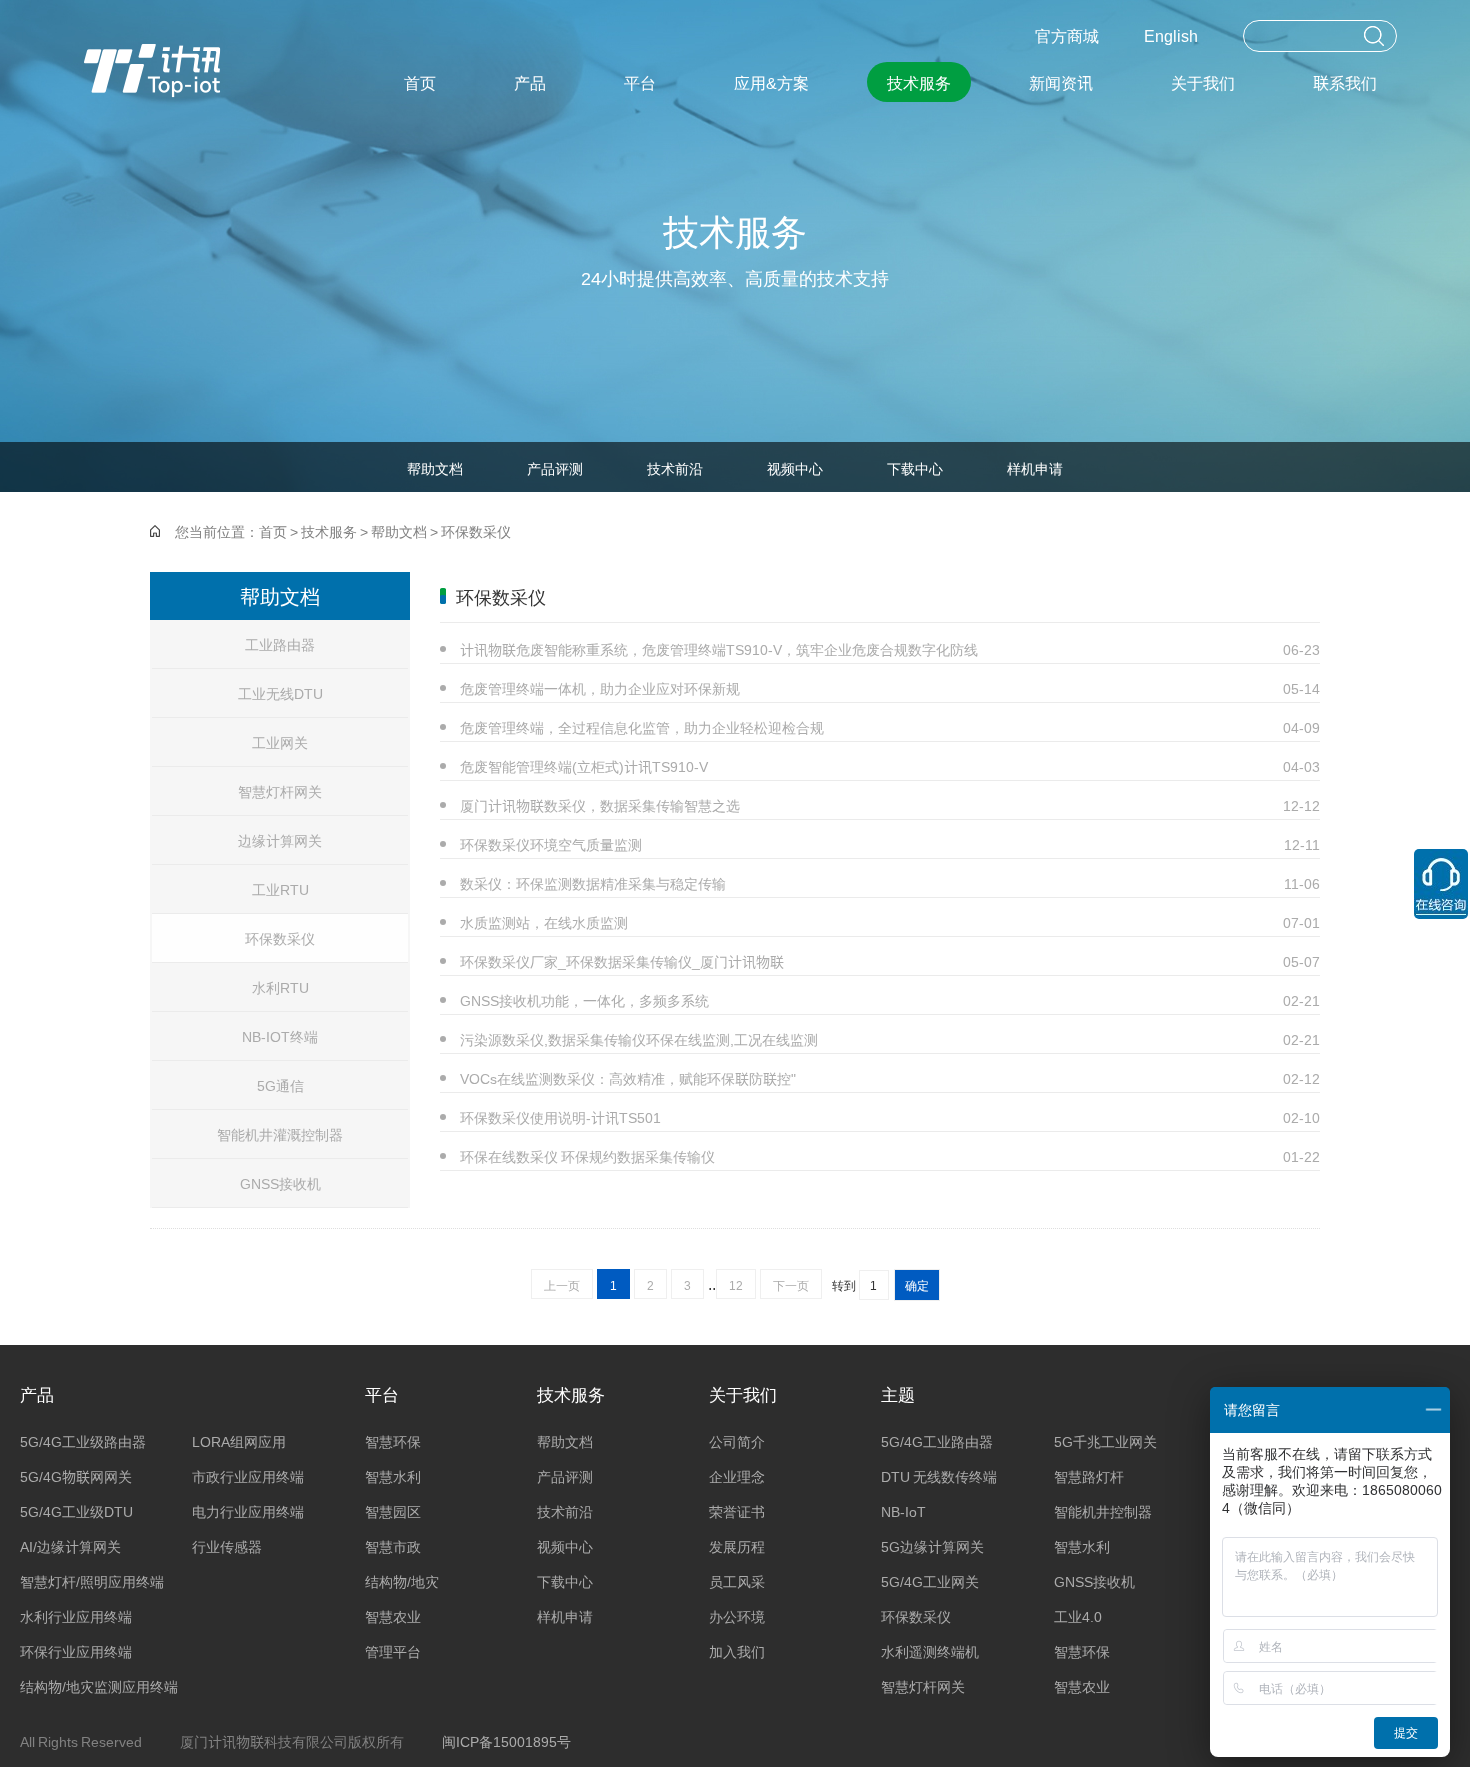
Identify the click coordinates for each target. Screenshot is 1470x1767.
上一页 (562, 1284)
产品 (530, 82)
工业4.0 (1078, 1616)
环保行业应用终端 (76, 1651)
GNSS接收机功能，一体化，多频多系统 (890, 1000)
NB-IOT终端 (280, 1036)
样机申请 (1035, 468)
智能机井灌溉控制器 (280, 1134)
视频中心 (795, 468)
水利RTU (280, 987)
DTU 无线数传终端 (939, 1476)
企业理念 (737, 1476)
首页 (420, 82)
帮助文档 (435, 468)
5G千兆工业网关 (1105, 1441)
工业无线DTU (280, 693)
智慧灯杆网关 (280, 791)
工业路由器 (280, 644)
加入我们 (737, 1651)
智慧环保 (393, 1441)
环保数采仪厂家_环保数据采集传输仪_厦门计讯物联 (890, 961)
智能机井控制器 (1103, 1511)
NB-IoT (903, 1511)
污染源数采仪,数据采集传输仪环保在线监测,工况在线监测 (890, 1039)
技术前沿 (675, 468)
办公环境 (737, 1616)
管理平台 (393, 1651)
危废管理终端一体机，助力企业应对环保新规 (890, 688)
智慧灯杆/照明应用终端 (92, 1581)
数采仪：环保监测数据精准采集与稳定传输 (890, 883)
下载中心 (915, 468)
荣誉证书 (737, 1511)
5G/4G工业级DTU (76, 1511)
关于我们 (1203, 82)
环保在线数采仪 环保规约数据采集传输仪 (890, 1156)
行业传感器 (227, 1546)
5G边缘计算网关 (932, 1546)
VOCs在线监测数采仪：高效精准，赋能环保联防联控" (890, 1078)
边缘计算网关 (280, 840)
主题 (898, 1393)
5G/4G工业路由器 (937, 1441)
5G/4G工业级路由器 (83, 1441)
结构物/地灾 (402, 1581)
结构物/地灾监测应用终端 (99, 1686)
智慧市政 (393, 1546)
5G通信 (280, 1085)
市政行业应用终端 (248, 1476)
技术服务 (919, 82)
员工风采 (737, 1581)
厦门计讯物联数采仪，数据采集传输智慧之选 (890, 805)
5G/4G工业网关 (930, 1581)
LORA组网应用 (239, 1441)
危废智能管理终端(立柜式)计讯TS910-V (890, 766)
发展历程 (737, 1546)
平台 (640, 82)
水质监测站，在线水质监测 (890, 922)
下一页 (791, 1284)
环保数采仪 (476, 531)
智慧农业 (393, 1616)
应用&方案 (771, 82)
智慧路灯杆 (1089, 1476)
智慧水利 (393, 1476)
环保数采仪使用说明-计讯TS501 (890, 1117)
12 (736, 1284)
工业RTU (280, 889)
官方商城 (1067, 35)
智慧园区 (393, 1511)
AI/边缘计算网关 (70, 1546)
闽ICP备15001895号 (506, 1741)
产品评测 (555, 468)
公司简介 (737, 1441)
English (1171, 35)
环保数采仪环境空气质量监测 (890, 844)
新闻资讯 (1061, 82)
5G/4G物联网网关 (76, 1476)
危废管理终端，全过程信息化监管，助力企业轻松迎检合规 (890, 727)
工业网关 (280, 742)
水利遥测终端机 (930, 1651)
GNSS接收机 (280, 1183)
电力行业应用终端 (248, 1511)
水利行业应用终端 (76, 1616)
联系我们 (1345, 82)
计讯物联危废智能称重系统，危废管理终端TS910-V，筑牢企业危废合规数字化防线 (890, 649)
